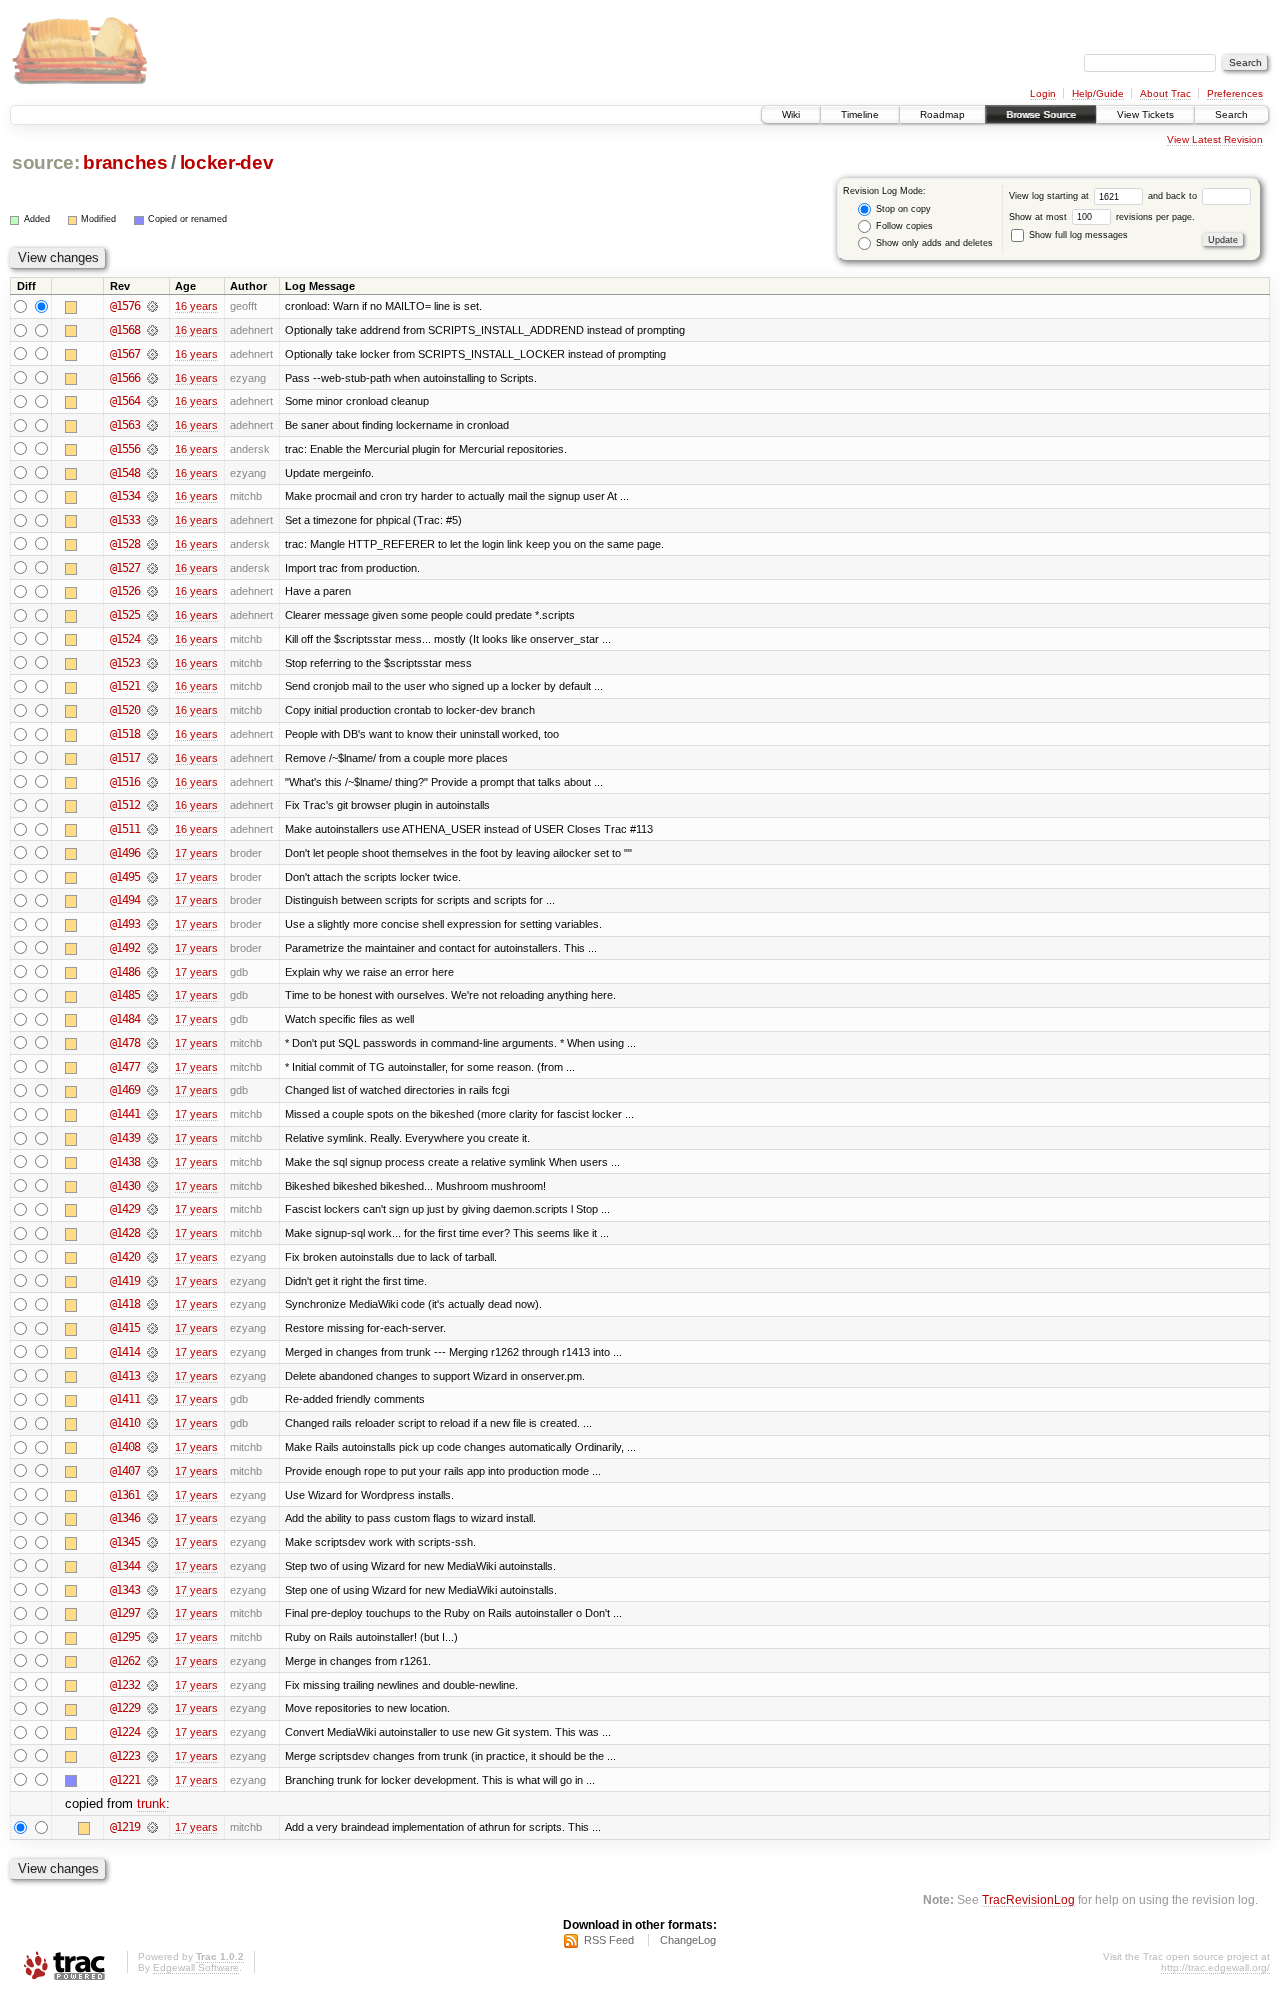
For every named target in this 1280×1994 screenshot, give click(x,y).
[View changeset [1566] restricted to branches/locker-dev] (152, 378)
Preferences (1235, 93)
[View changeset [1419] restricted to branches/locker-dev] (152, 1281)
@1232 (125, 1685)
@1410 (125, 1423)
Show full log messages (1077, 235)
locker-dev (227, 162)
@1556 (125, 449)
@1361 (125, 1495)
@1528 (125, 544)
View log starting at (1050, 196)
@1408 (125, 1447)
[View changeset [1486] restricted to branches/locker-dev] (152, 972)
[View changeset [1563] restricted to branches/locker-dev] (152, 425)
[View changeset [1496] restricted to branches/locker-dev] (152, 853)
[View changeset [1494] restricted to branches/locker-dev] (152, 900)
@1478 (125, 1043)
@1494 (125, 900)
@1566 (125, 378)
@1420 (125, 1257)
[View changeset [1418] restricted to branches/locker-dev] (152, 1304)
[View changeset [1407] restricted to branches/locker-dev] (152, 1471)
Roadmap (942, 114)
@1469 (125, 1090)
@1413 (125, 1376)
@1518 (125, 734)
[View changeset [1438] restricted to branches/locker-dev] (152, 1162)
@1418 (125, 1304)
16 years (196, 306)
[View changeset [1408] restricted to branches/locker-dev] (152, 1447)
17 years (196, 853)
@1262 (125, 1661)
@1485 (125, 995)
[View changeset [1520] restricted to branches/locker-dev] (152, 710)
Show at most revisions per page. (1102, 217)
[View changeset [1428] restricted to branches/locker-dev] (152, 1233)
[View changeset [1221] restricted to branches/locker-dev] (152, 1780)
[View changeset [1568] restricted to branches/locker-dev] (152, 330)
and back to (1174, 196)
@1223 (125, 1756)
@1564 (125, 401)
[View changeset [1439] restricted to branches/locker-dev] (152, 1138)
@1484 (125, 1019)
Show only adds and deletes (933, 243)
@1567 (125, 354)
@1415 (125, 1328)
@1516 (125, 782)
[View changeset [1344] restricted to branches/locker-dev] (152, 1566)
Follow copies (903, 226)
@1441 (125, 1114)
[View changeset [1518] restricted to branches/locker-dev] (152, 734)
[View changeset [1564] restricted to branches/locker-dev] (152, 401)
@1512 (125, 805)
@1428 (125, 1233)
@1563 (125, 425)
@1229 (125, 1708)
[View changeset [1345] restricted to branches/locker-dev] (152, 1542)
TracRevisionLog (1028, 1899)
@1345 (125, 1542)
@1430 (125, 1186)
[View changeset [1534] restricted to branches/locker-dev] (152, 496)
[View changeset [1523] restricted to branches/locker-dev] (152, 663)
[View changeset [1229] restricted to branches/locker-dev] (152, 1708)
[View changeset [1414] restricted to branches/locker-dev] (152, 1352)
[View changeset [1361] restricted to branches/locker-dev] (152, 1495)
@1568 (125, 330)
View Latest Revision (1215, 139)
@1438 (125, 1162)
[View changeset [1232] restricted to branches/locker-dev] (152, 1685)
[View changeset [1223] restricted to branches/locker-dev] (152, 1756)
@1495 (125, 877)
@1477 (125, 1067)
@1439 (125, 1138)
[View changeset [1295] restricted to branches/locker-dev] (152, 1637)
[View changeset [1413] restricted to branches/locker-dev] (152, 1376)
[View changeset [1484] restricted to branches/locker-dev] (152, 1019)
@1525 (125, 615)
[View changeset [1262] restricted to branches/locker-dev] (152, 1661)
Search (1231, 114)
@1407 (125, 1471)
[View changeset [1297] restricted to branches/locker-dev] (152, 1613)
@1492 (125, 948)
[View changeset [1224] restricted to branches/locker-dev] (152, 1732)
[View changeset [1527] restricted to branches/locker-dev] (152, 568)
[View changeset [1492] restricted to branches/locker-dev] (152, 948)
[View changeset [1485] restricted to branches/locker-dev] (152, 995)
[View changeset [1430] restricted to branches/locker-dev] (152, 1186)
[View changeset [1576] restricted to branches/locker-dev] (152, 306)
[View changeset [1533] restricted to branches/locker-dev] (152, 520)
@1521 (125, 686)
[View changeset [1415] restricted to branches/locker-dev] (152, 1328)
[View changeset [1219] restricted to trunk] (152, 1827)
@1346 (125, 1518)
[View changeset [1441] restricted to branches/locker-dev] (152, 1114)
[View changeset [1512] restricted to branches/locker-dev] (152, 805)
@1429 (125, 1209)
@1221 (125, 1780)
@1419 (125, 1281)
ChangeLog (688, 1940)
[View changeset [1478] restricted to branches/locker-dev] (152, 1043)
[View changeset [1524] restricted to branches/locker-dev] (152, 639)
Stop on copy (902, 209)
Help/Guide (1098, 93)
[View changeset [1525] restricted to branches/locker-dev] (152, 615)
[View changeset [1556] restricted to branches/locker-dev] (152, 449)
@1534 (125, 496)
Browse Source (1041, 114)
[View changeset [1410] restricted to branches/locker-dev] (152, 1423)
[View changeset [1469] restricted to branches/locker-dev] (152, 1090)
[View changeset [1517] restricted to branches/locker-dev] (152, 758)
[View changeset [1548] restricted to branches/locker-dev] (152, 473)
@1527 (125, 568)
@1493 (125, 924)
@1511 (125, 829)
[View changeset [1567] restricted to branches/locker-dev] (152, 354)
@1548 (125, 473)
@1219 (125, 1827)
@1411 (125, 1399)
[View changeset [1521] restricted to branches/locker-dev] (152, 686)
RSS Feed (609, 1940)
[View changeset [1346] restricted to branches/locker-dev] (152, 1518)
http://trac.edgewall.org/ (1215, 1967)
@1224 (125, 1732)
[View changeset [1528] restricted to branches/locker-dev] (152, 544)
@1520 (125, 710)
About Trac (1165, 93)
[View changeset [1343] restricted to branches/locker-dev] (152, 1590)
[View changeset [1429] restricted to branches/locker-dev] (152, 1209)
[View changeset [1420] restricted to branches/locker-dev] (152, 1257)
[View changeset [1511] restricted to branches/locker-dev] (152, 829)
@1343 (125, 1590)
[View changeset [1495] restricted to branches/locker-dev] (152, 877)
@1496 (125, 853)
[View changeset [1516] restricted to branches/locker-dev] (152, 782)
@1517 (125, 758)
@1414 (125, 1352)
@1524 (125, 639)
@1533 (125, 520)
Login (1043, 93)
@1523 (125, 663)
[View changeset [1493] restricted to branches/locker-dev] (152, 924)
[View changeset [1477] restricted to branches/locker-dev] (152, 1067)
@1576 (125, 306)
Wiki (791, 114)
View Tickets (1145, 114)
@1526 (125, 591)
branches (125, 162)
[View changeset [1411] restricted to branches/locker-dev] (152, 1399)
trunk (151, 1803)
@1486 (125, 972)
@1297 (125, 1613)
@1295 (125, 1637)
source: (46, 162)
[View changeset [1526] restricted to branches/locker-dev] (152, 591)
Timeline (860, 114)
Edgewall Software (196, 1967)
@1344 (125, 1566)
